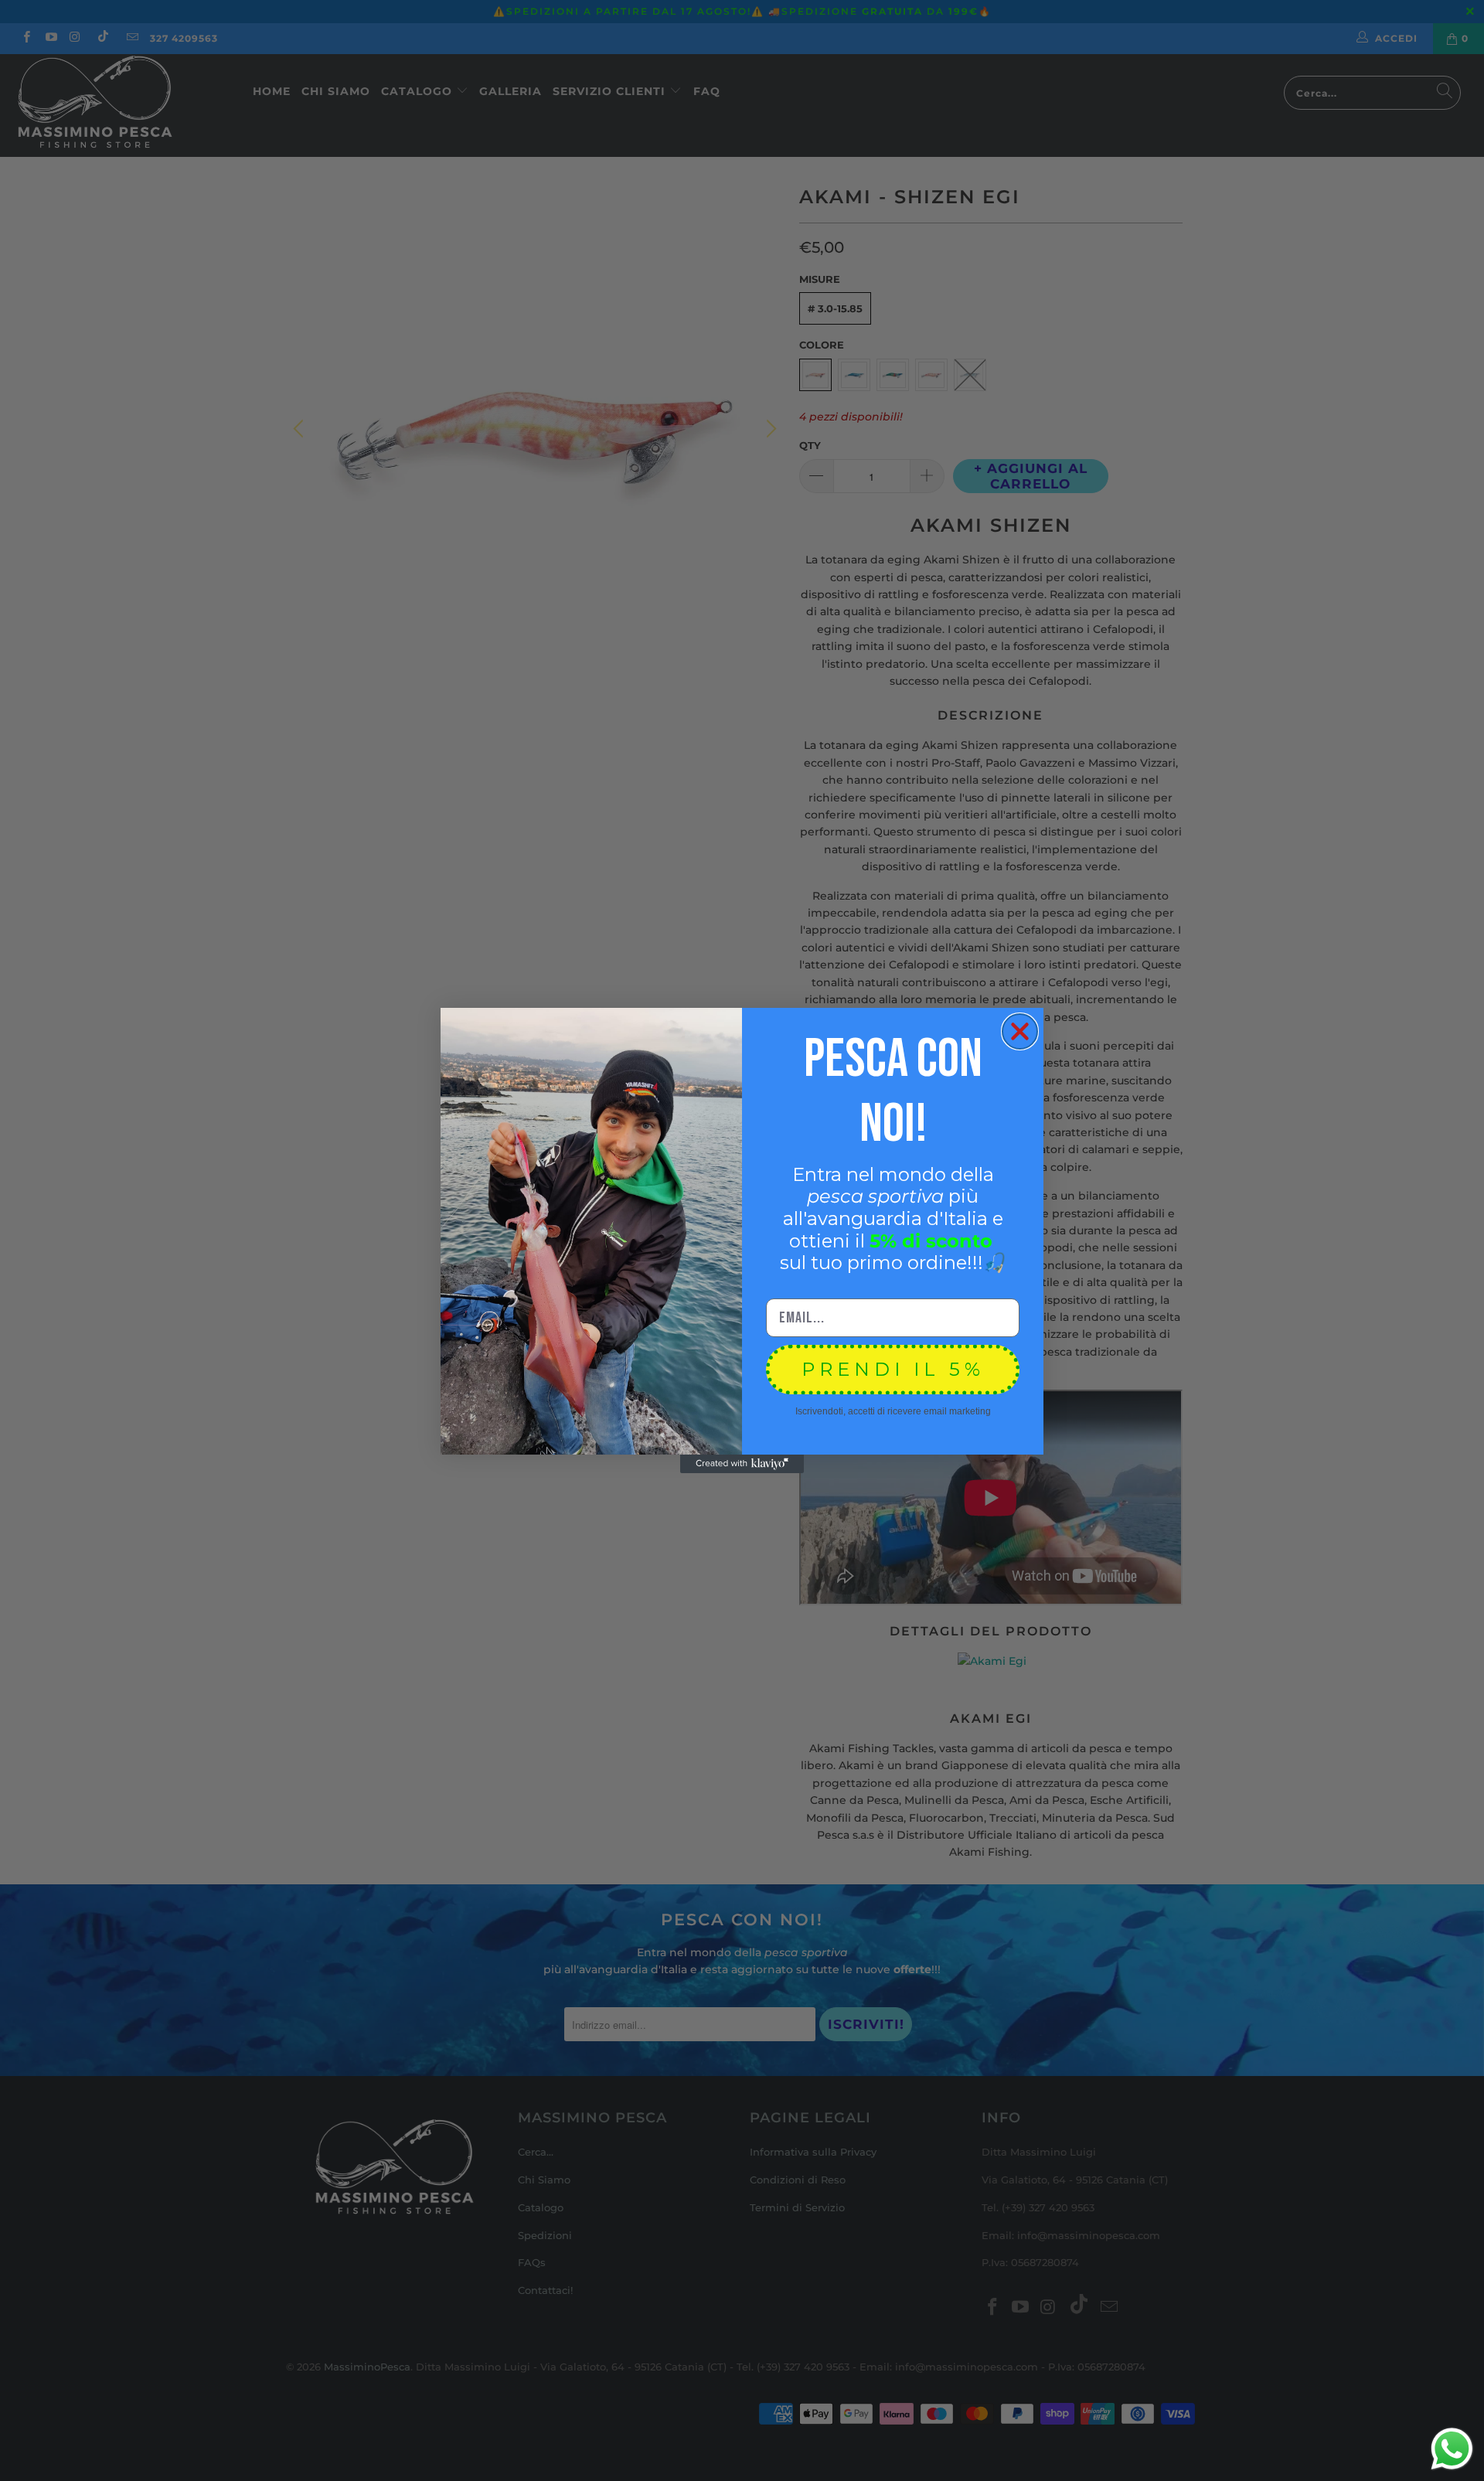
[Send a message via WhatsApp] (1452, 2449)
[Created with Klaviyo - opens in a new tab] (742, 1464)
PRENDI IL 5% (893, 1369)
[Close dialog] (1020, 1031)
